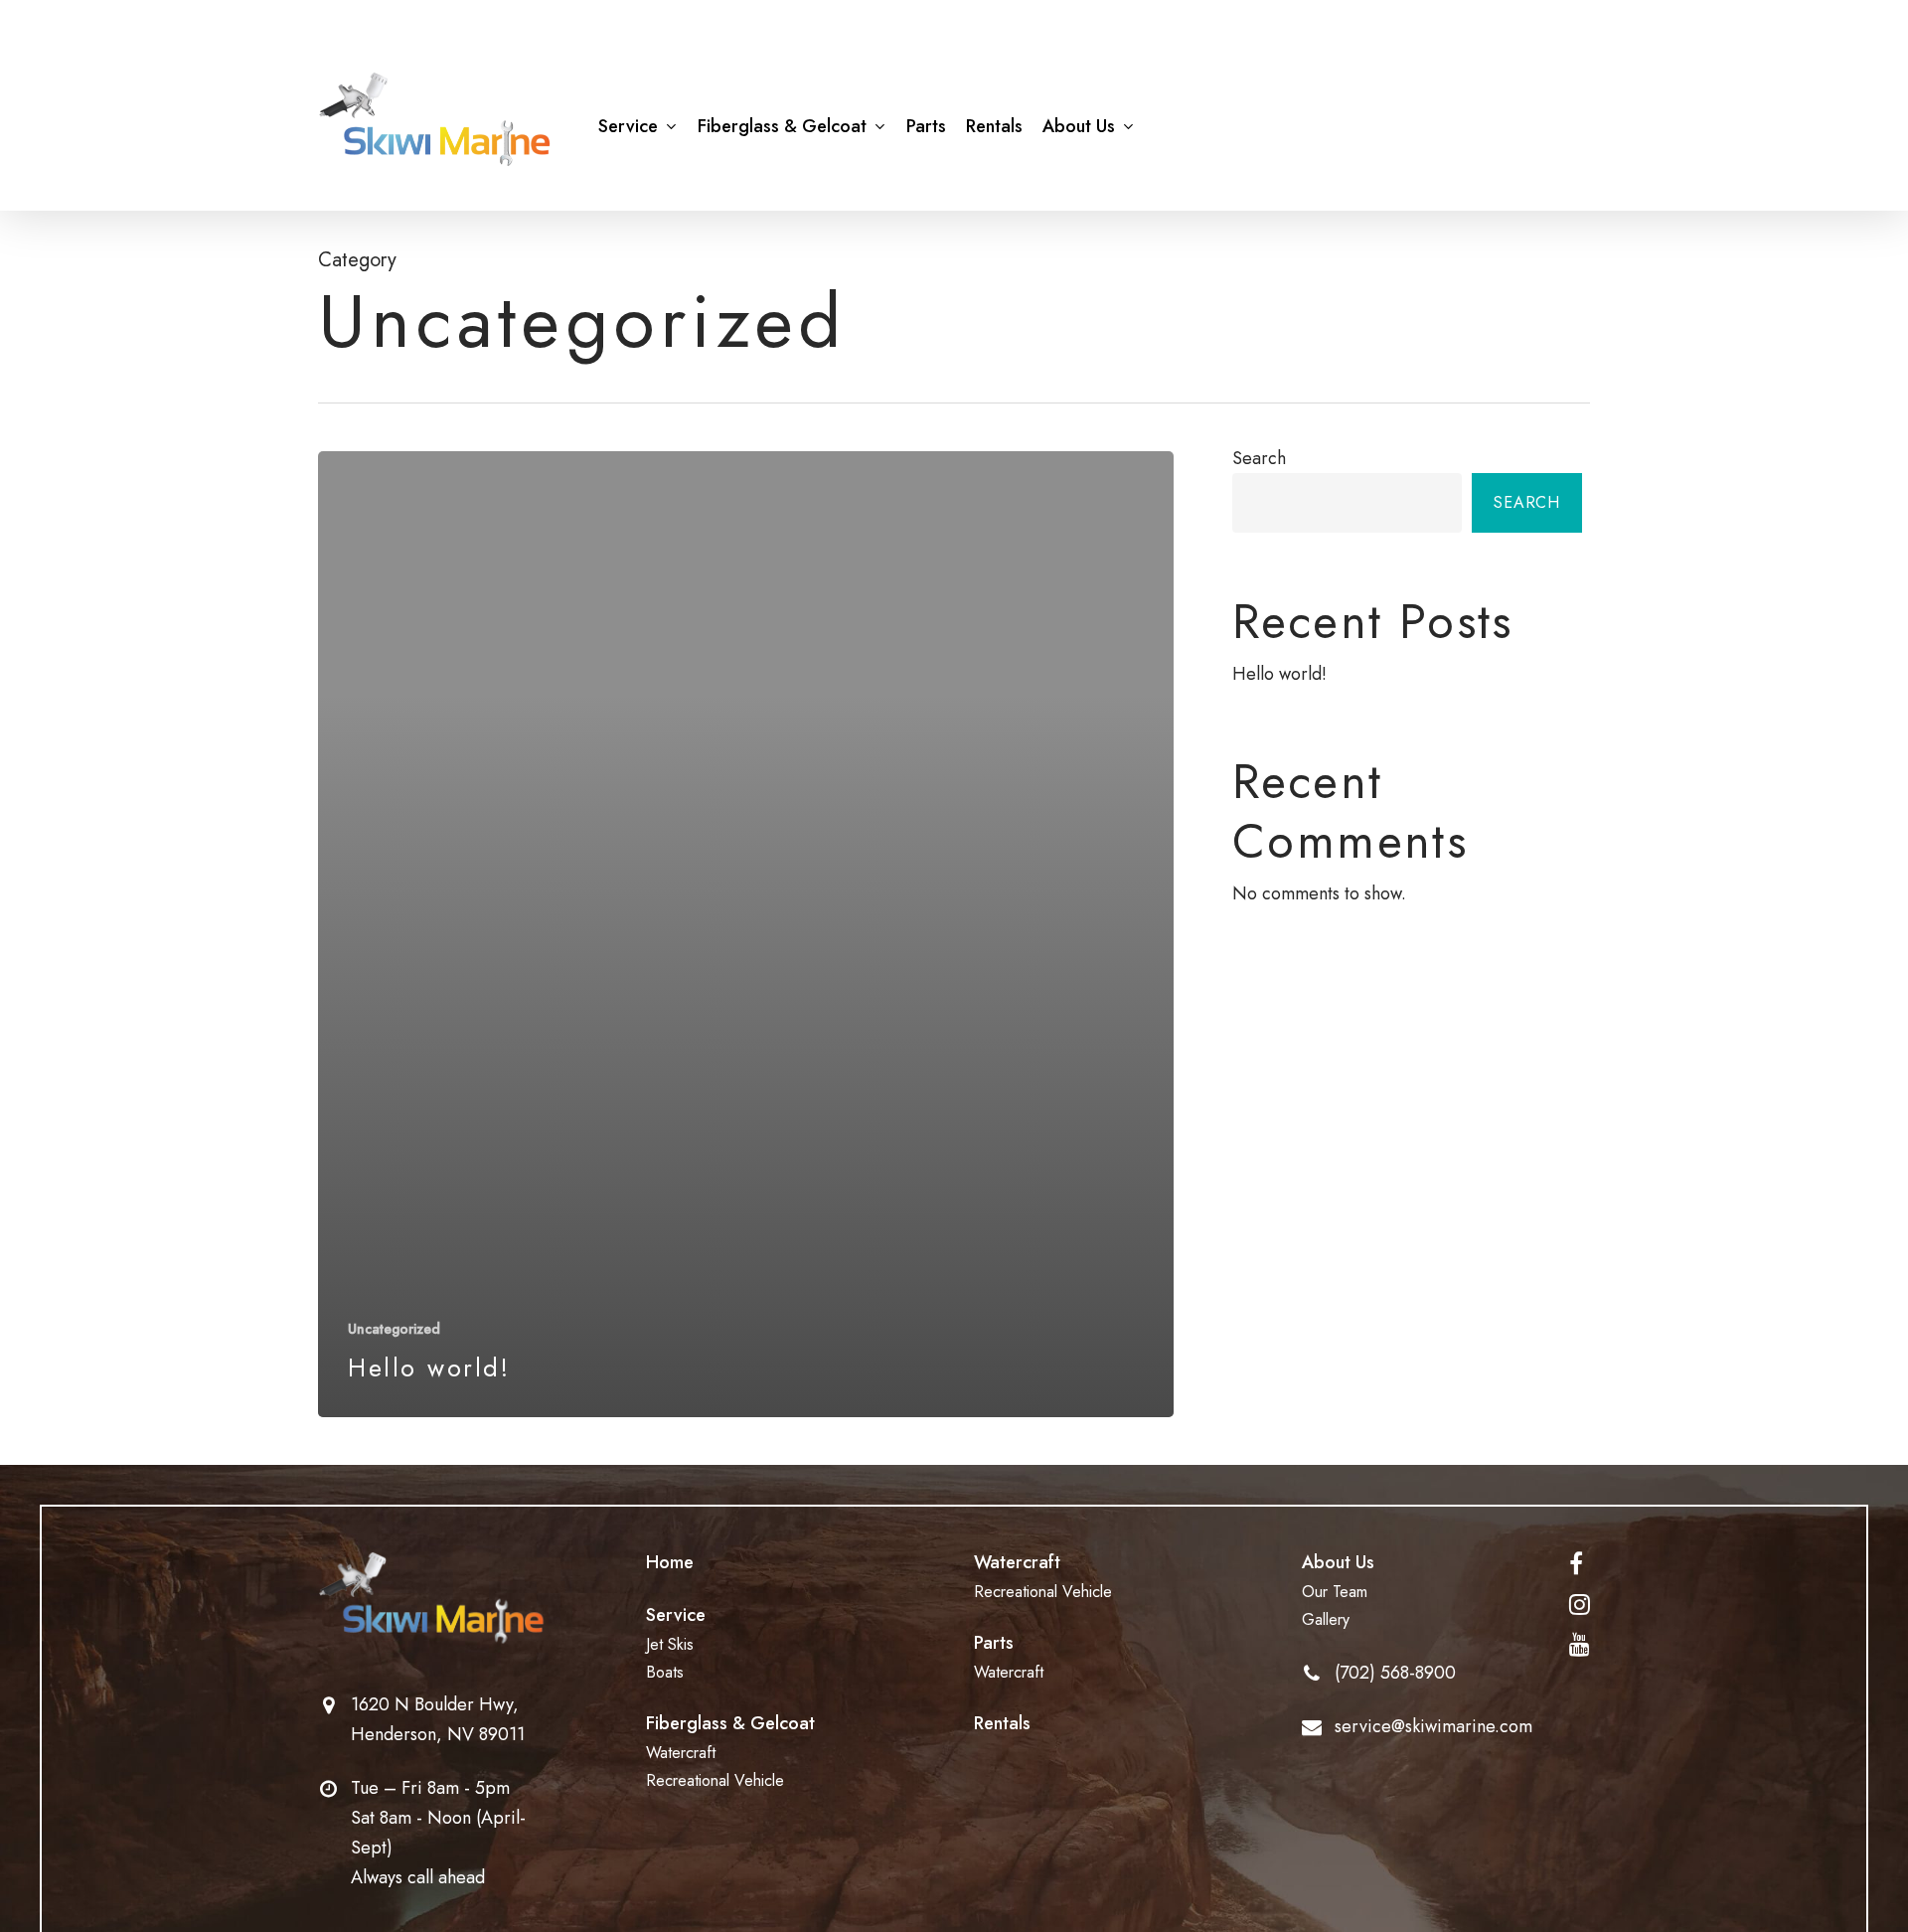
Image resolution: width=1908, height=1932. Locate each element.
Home (670, 1562)
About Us (1338, 1562)
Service (676, 1615)
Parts (994, 1643)
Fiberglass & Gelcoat (730, 1723)
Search (1259, 458)
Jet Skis (670, 1644)
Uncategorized (394, 1329)
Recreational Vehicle (715, 1780)
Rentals (1002, 1723)
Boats (665, 1672)
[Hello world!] (746, 934)
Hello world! (1279, 674)
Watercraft (681, 1753)
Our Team (1335, 1592)
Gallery (1326, 1619)
